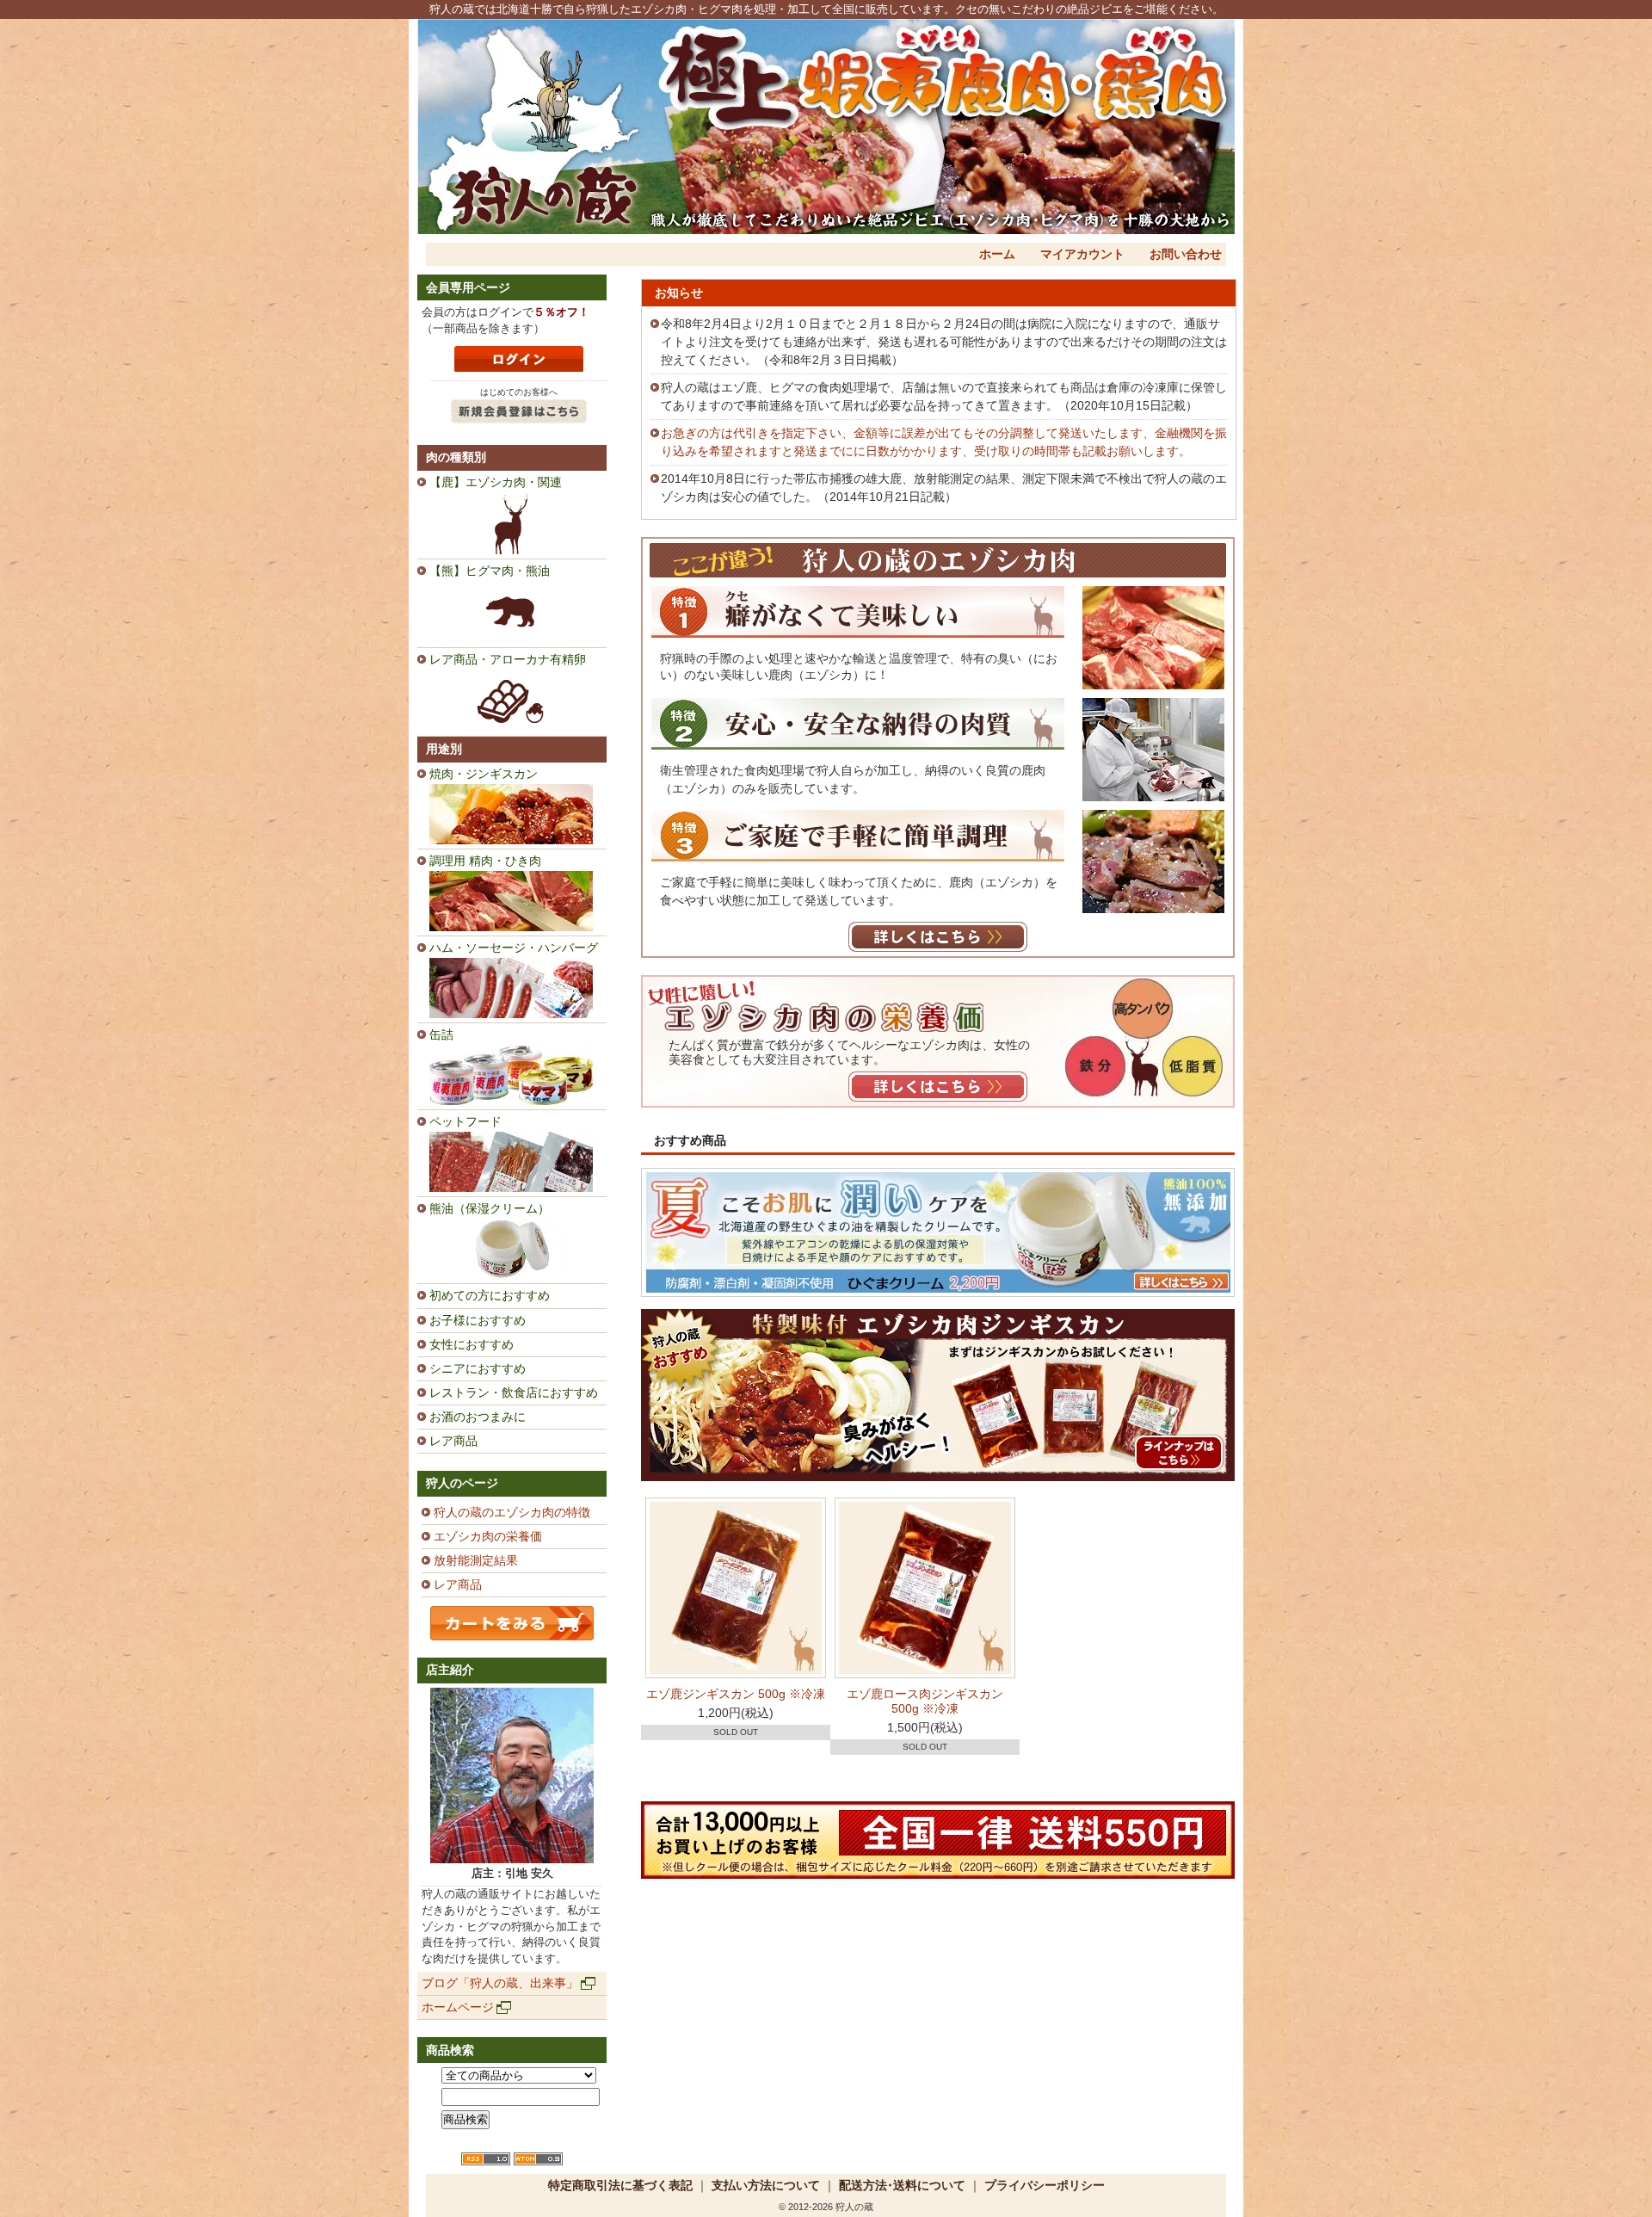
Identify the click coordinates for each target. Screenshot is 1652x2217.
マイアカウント (1082, 254)
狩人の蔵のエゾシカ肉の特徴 (512, 1512)
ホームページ (458, 2007)
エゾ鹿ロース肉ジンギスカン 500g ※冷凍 (925, 1701)
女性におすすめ (472, 1344)
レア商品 (453, 1441)
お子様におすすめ (478, 1320)
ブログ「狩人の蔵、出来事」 (500, 1983)
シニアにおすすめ (478, 1368)
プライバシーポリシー (1045, 2185)
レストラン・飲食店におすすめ (514, 1393)
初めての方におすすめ (490, 1295)
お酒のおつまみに (478, 1417)
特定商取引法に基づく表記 (620, 2185)
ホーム (997, 254)
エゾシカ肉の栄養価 (488, 1536)
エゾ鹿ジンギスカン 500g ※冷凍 (736, 1694)
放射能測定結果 (476, 1560)
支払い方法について (766, 2185)
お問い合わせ (1186, 254)
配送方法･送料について (902, 2185)
